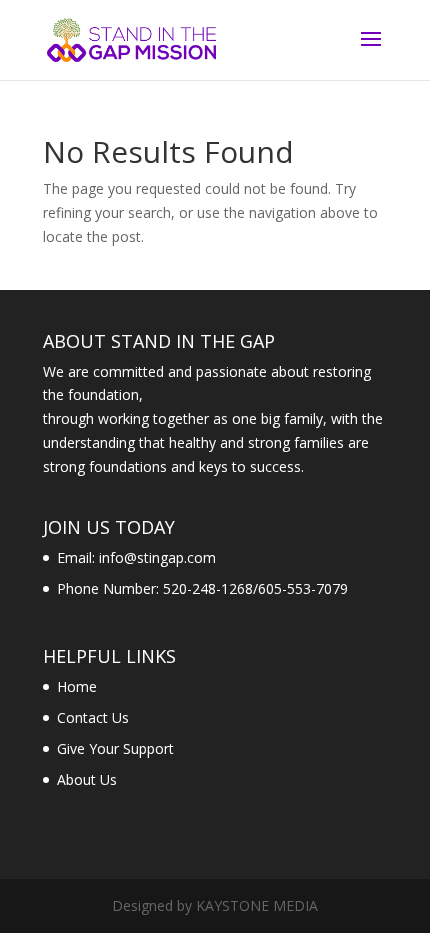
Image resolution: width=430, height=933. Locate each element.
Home (77, 686)
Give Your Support (115, 748)
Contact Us (93, 717)
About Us (87, 779)
